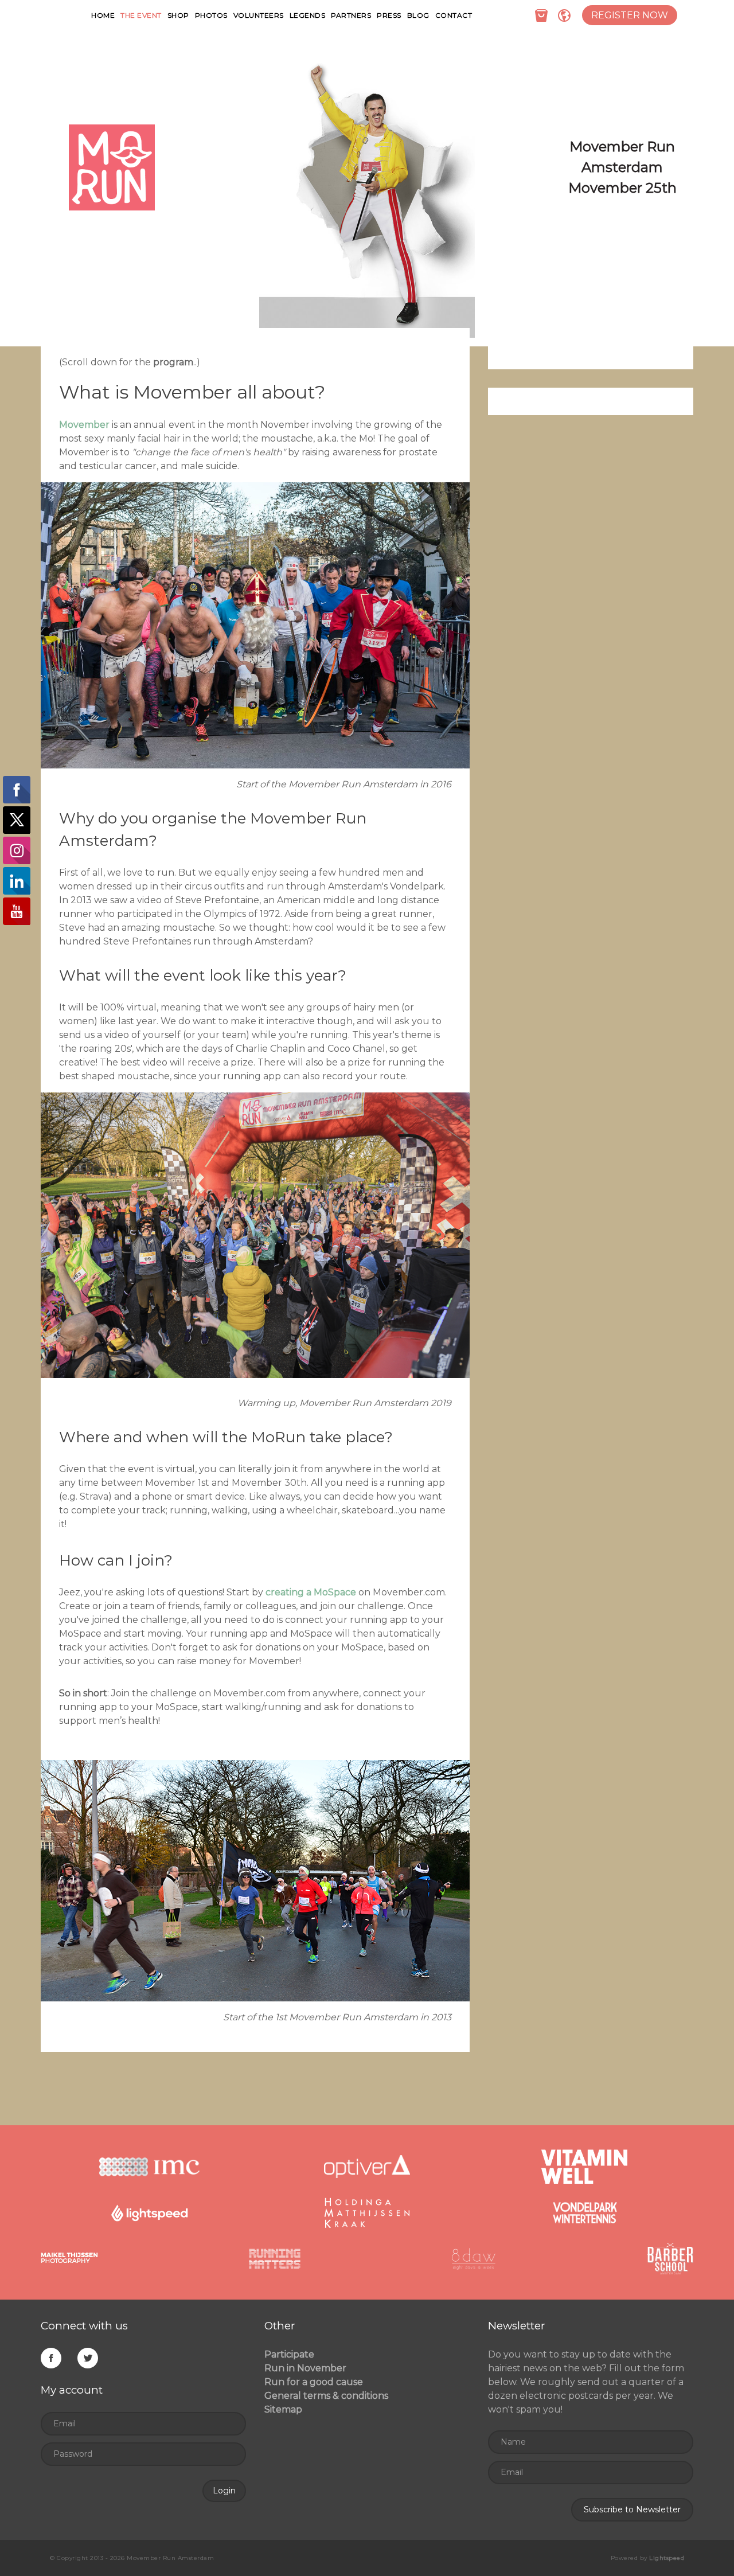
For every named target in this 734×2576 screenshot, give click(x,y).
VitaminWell (584, 2167)
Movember (84, 425)
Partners (351, 15)
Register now (630, 15)
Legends (308, 15)
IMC (149, 2167)
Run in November (305, 2368)
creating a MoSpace (311, 1592)
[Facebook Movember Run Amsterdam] (51, 2360)
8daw (474, 2258)
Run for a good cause (314, 2382)
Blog (418, 15)
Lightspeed (150, 2212)
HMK (367, 2212)
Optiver (367, 2167)
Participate (289, 2354)
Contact (454, 15)
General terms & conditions (326, 2396)
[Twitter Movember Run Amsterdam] (88, 2360)
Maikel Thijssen (69, 2258)
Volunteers (259, 15)
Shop (178, 15)
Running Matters (275, 2258)
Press (389, 15)
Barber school (670, 2258)
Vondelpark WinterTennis (584, 2212)
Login (224, 2491)
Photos (211, 15)
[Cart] (541, 15)
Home (103, 15)
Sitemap (283, 2409)
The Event (141, 15)
